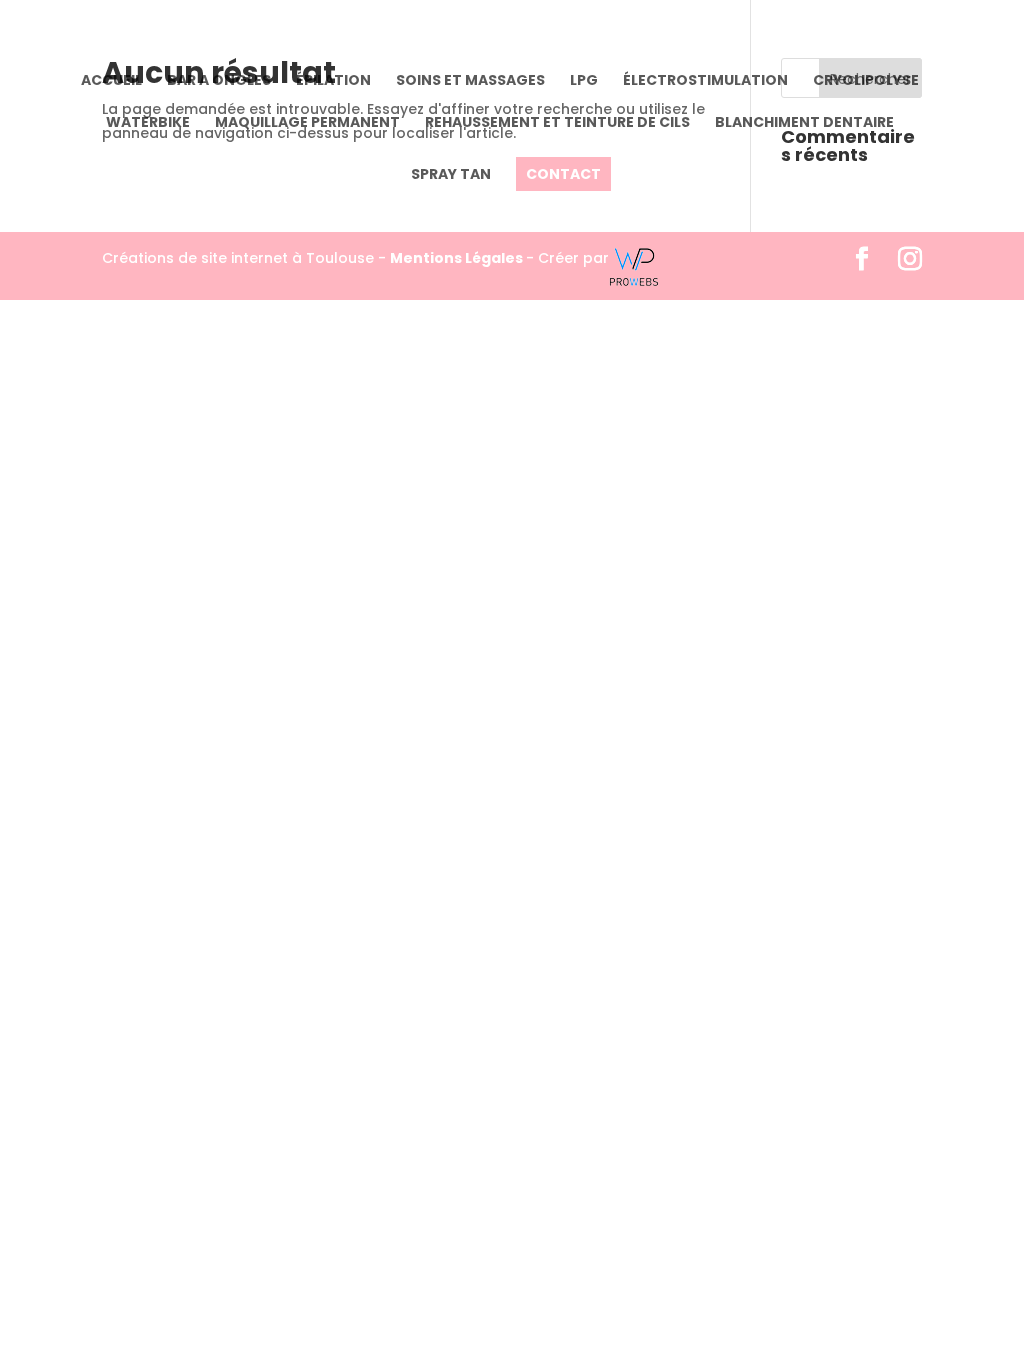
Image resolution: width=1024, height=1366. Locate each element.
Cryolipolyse (866, 81)
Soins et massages (470, 81)
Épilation (333, 81)
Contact (563, 174)
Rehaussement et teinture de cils (557, 123)
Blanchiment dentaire (804, 123)
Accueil (111, 81)
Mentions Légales (458, 258)
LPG (584, 81)
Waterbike (148, 123)
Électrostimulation (705, 81)
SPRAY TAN (451, 175)
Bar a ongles (219, 81)
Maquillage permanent (307, 123)
